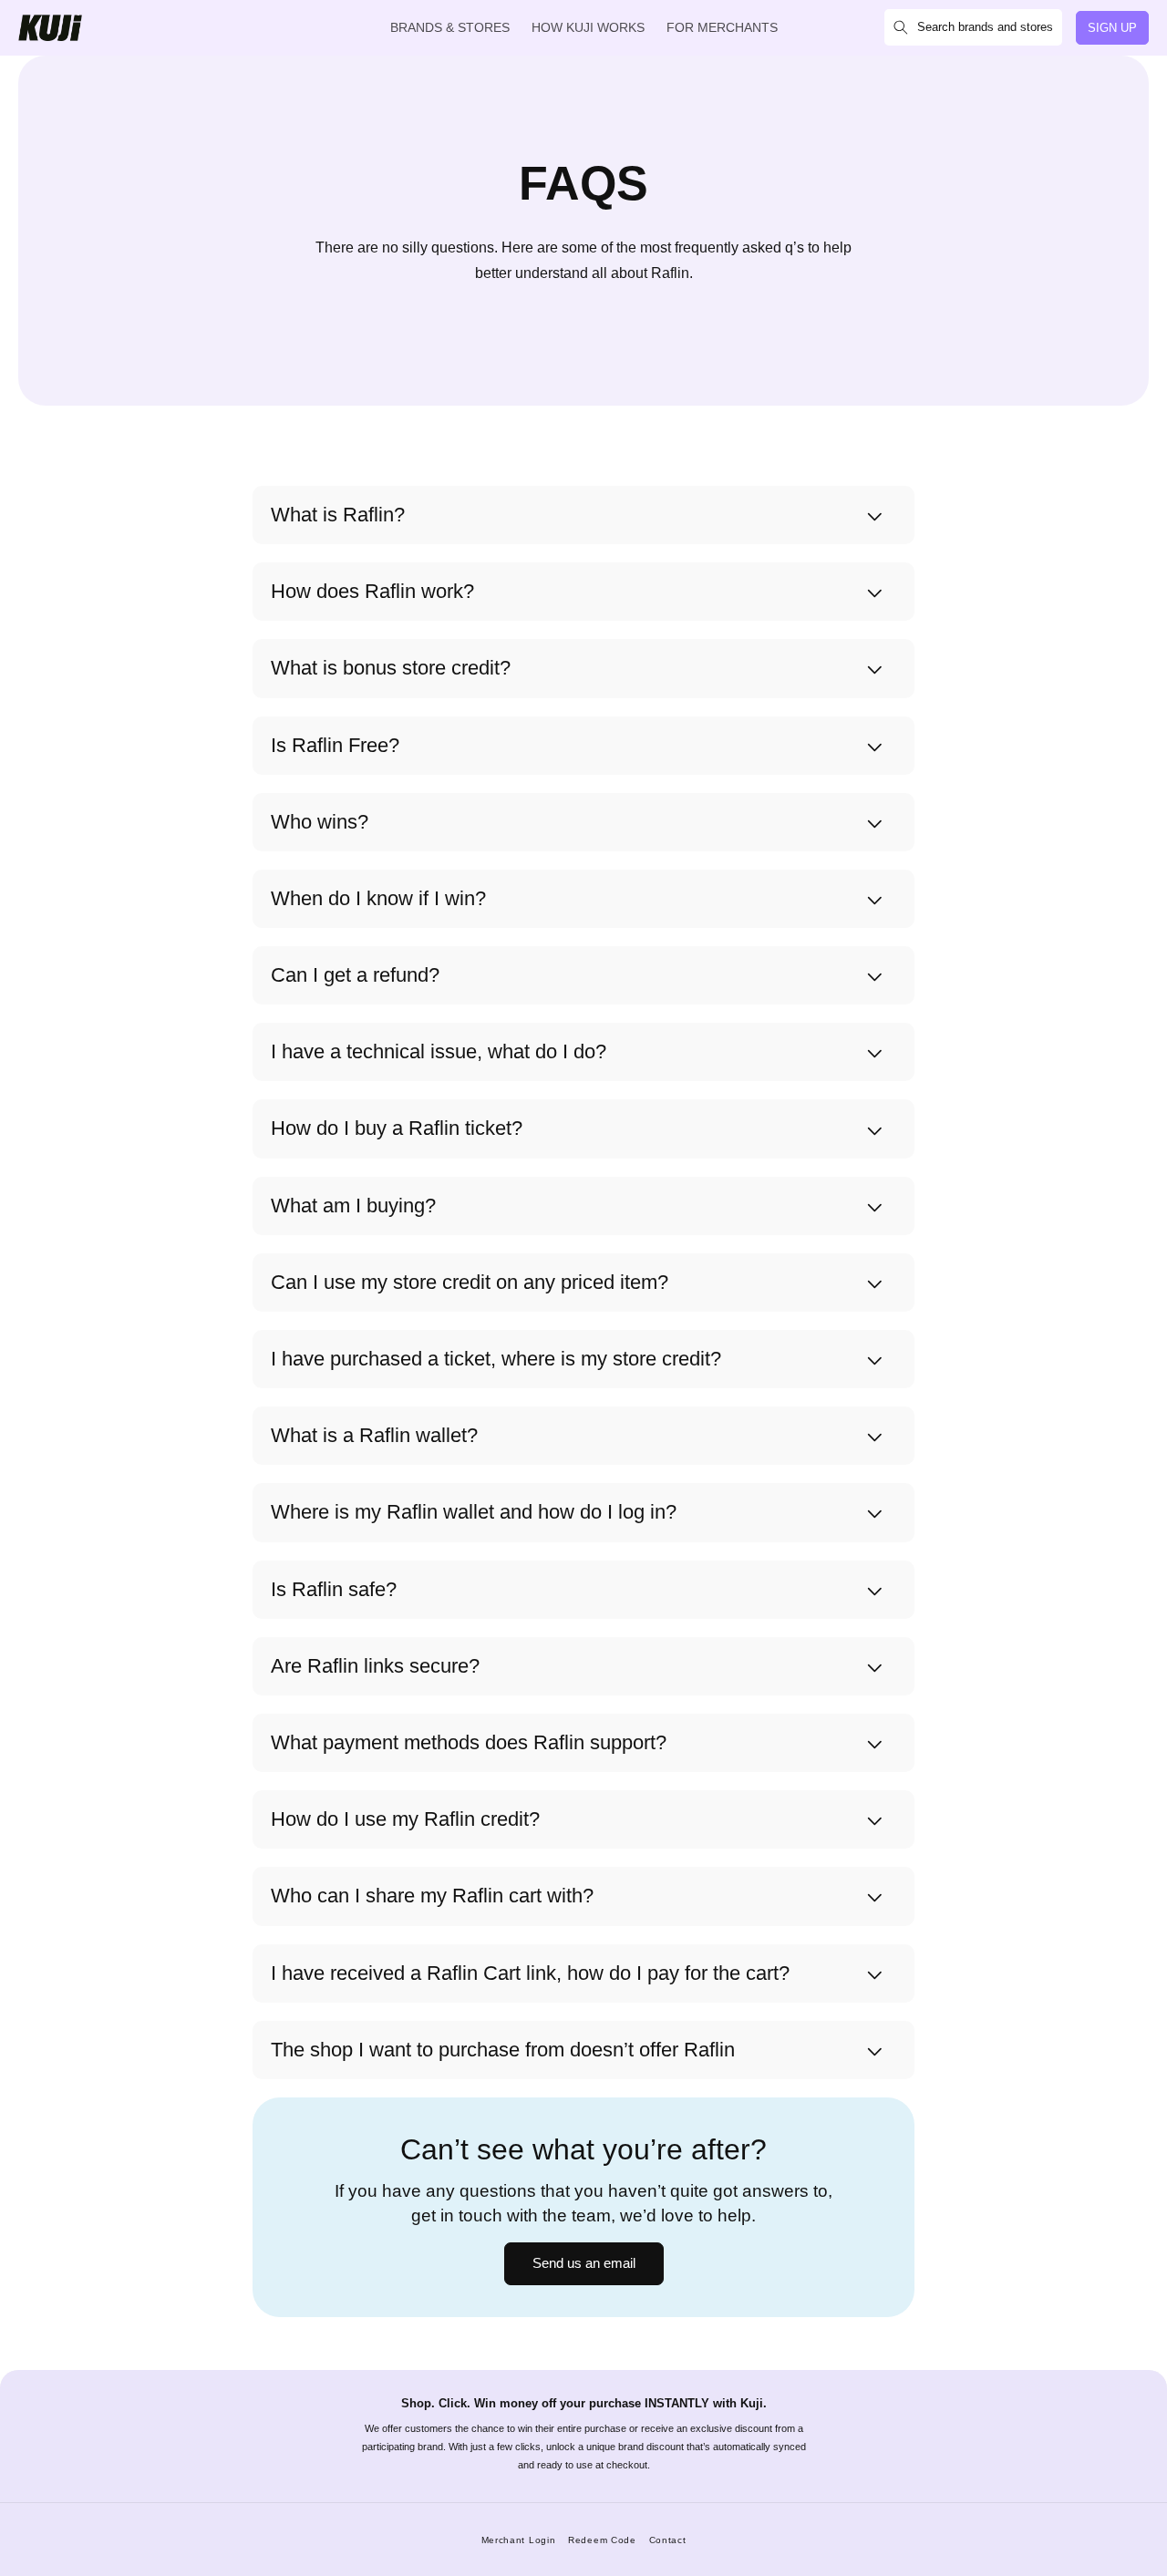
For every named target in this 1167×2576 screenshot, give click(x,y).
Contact (668, 2540)
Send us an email (584, 2263)
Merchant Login (519, 2540)
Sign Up (1112, 28)
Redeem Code (602, 2540)
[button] (973, 27)
